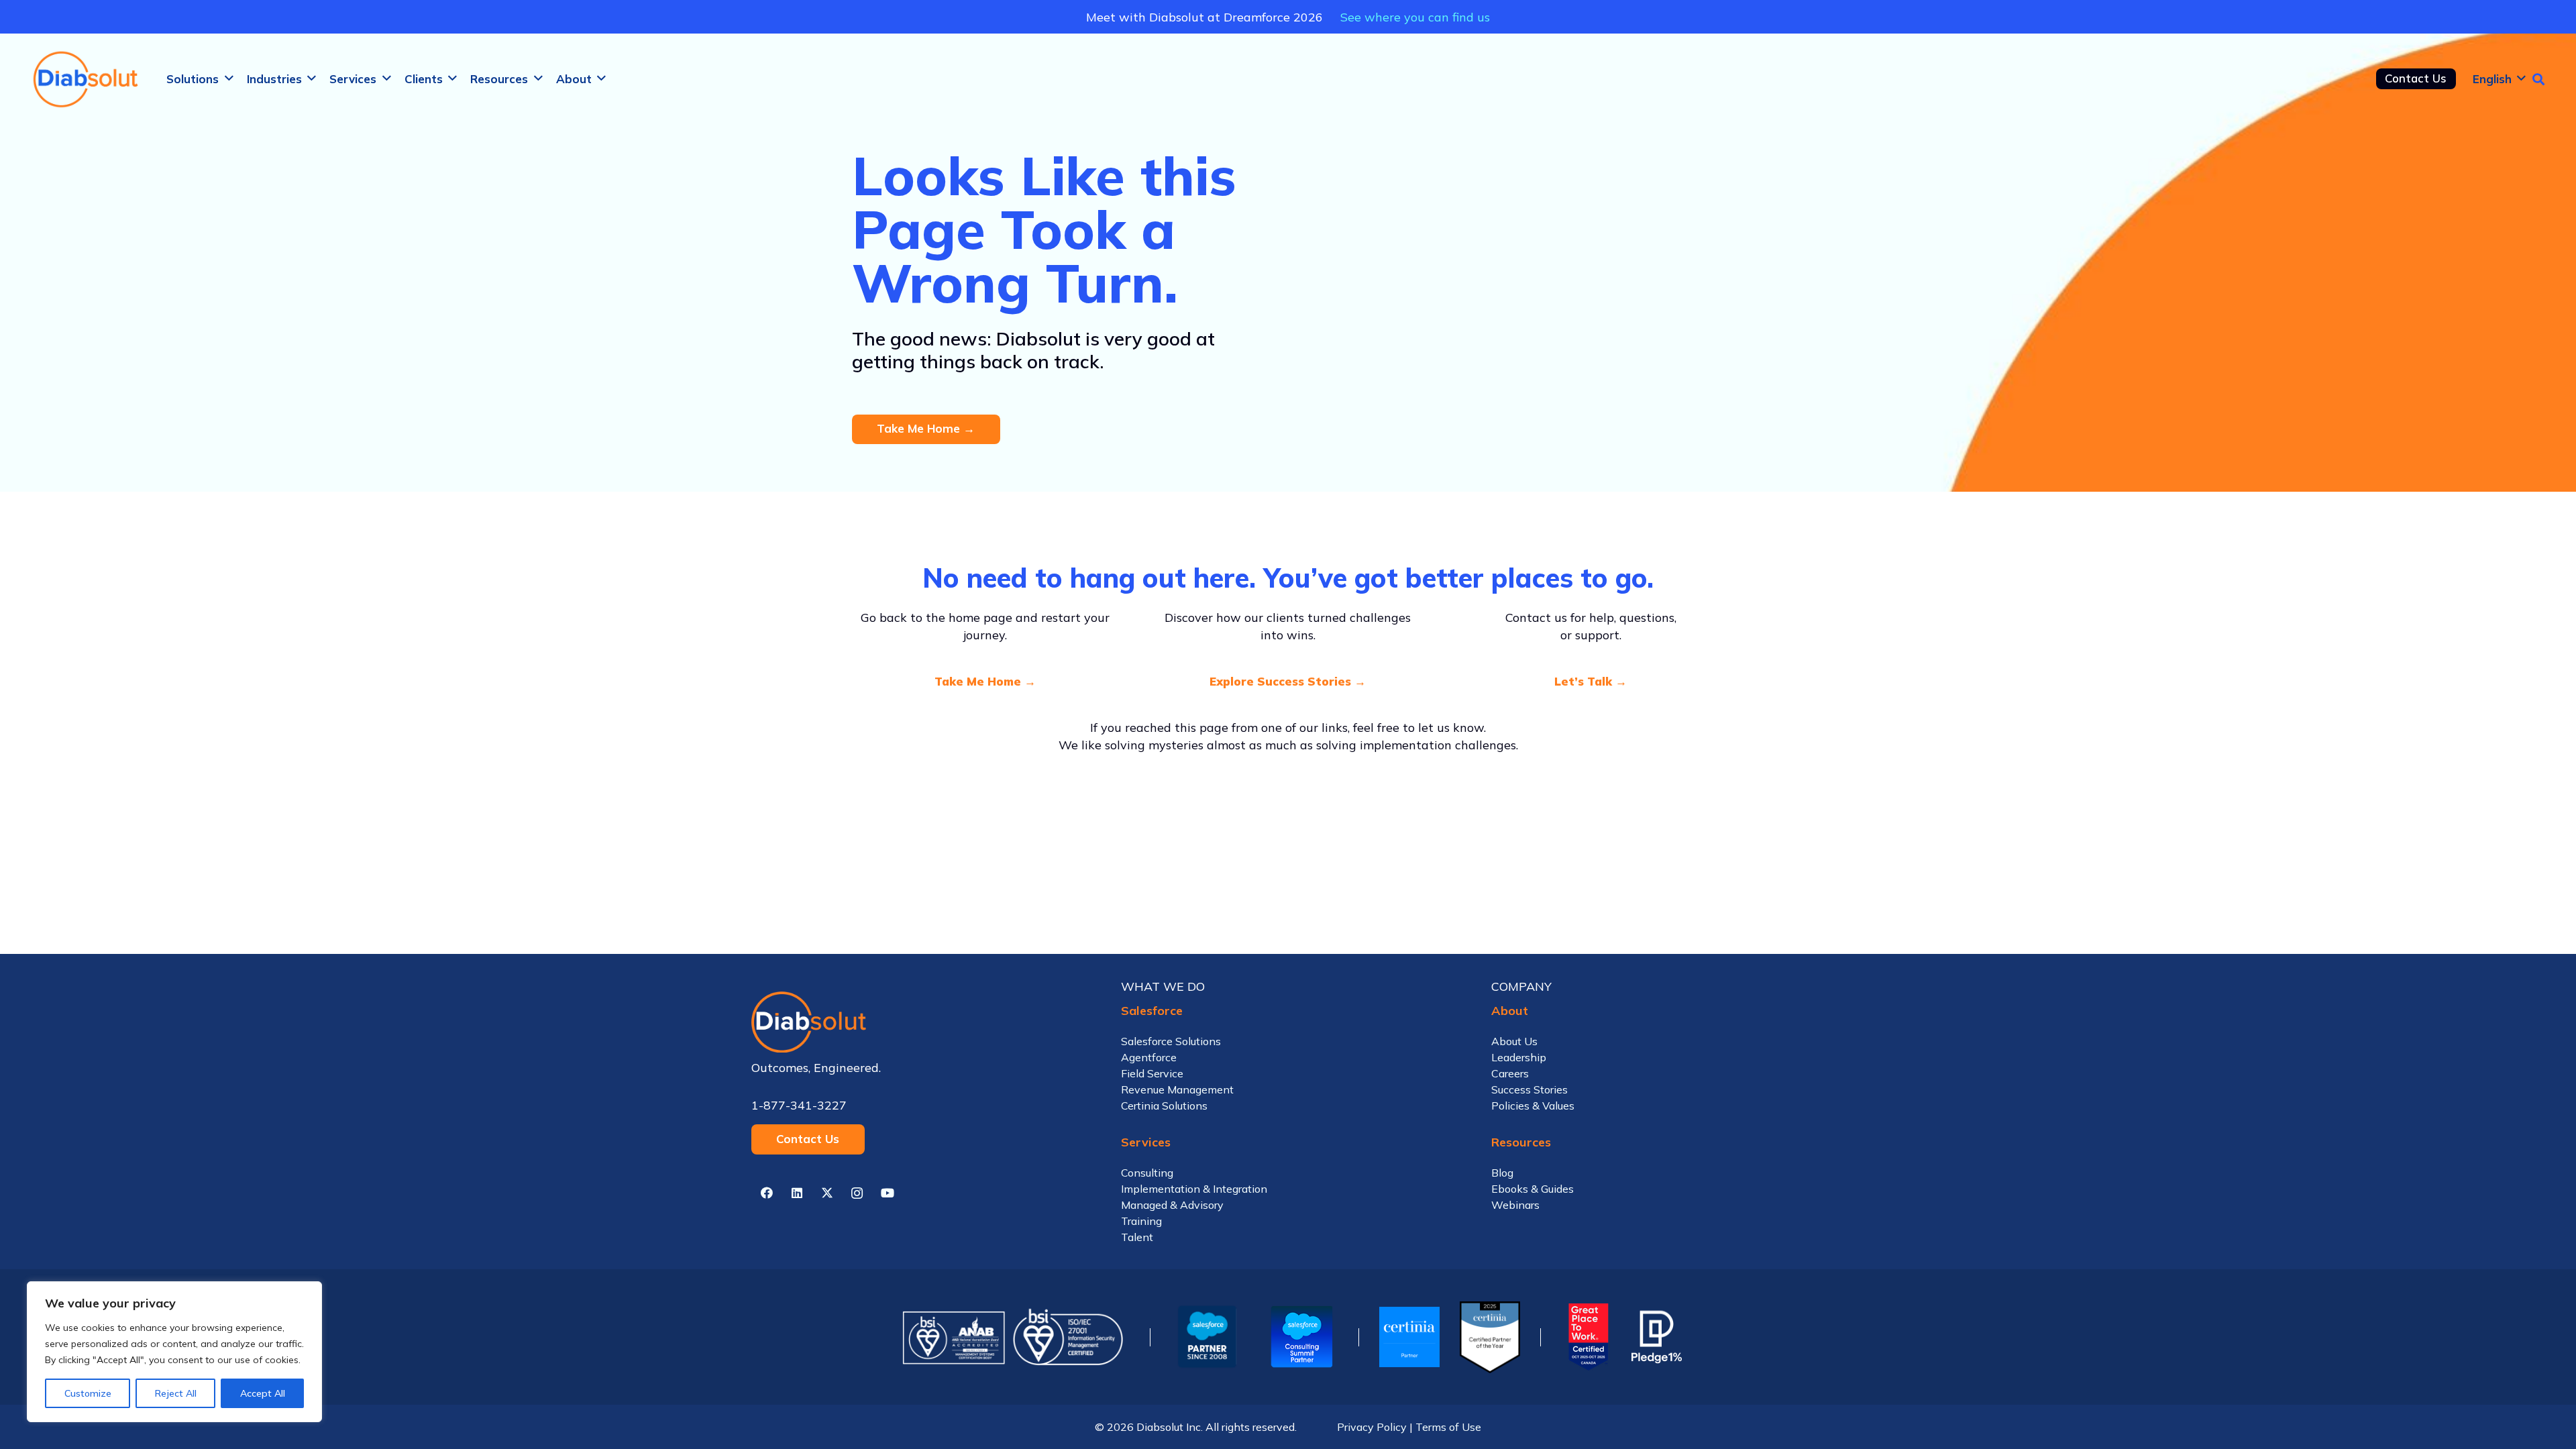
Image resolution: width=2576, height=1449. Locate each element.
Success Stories (1529, 1089)
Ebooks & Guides (1533, 1189)
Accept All (263, 1393)
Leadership (1519, 1057)
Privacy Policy (1372, 1427)
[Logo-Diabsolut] (87, 79)
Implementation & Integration (1194, 1189)
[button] (229, 78)
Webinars (1515, 1205)
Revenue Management (1177, 1089)
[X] (827, 1193)
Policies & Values (1533, 1106)
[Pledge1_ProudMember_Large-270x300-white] (1657, 1337)
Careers (1510, 1073)
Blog (1502, 1173)
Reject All (176, 1393)
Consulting (1147, 1173)
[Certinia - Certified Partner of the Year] (1490, 1337)
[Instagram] (857, 1193)
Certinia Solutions (1164, 1106)
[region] (174, 1352)
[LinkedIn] (797, 1193)
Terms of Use (1448, 1427)
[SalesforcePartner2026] (1207, 1337)
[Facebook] (766, 1193)
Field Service (1152, 1073)
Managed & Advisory (1172, 1205)
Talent (1137, 1237)
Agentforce (1149, 1057)
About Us (1514, 1041)
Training (1141, 1221)
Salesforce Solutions (1171, 1041)
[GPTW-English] (1586, 1337)
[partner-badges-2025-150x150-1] (1301, 1337)
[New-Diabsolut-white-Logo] (918, 1022)
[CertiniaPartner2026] (1409, 1337)
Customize (88, 1393)
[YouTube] (887, 1193)
